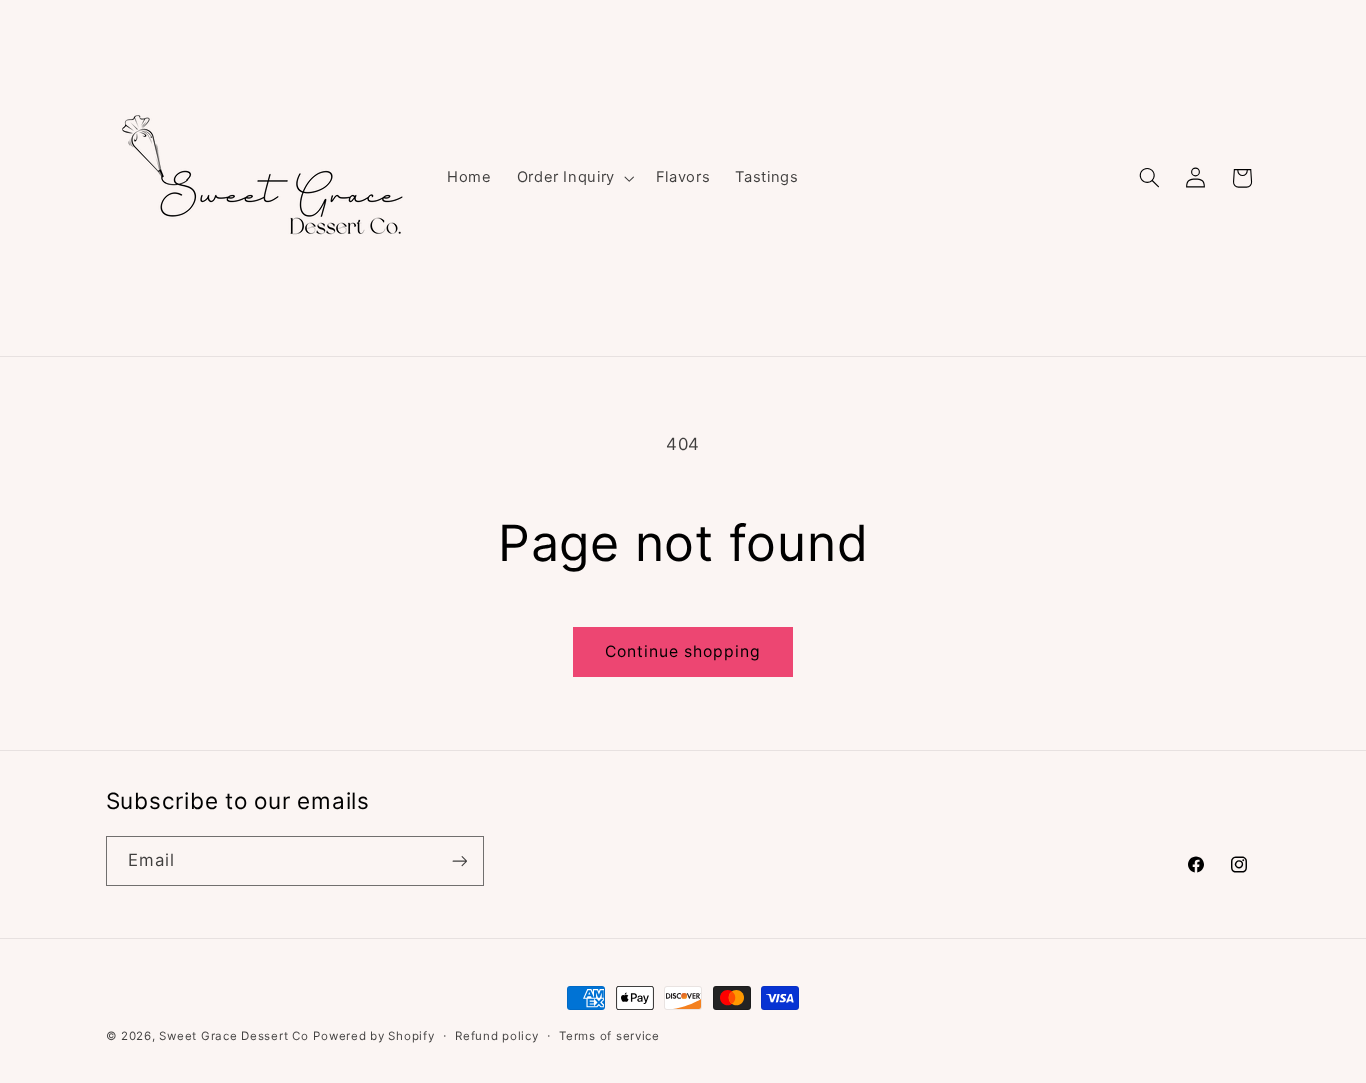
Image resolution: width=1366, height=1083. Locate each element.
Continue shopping (683, 651)
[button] (573, 178)
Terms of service (609, 1036)
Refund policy (497, 1036)
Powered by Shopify (373, 1036)
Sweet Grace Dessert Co (233, 1036)
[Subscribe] (459, 860)
